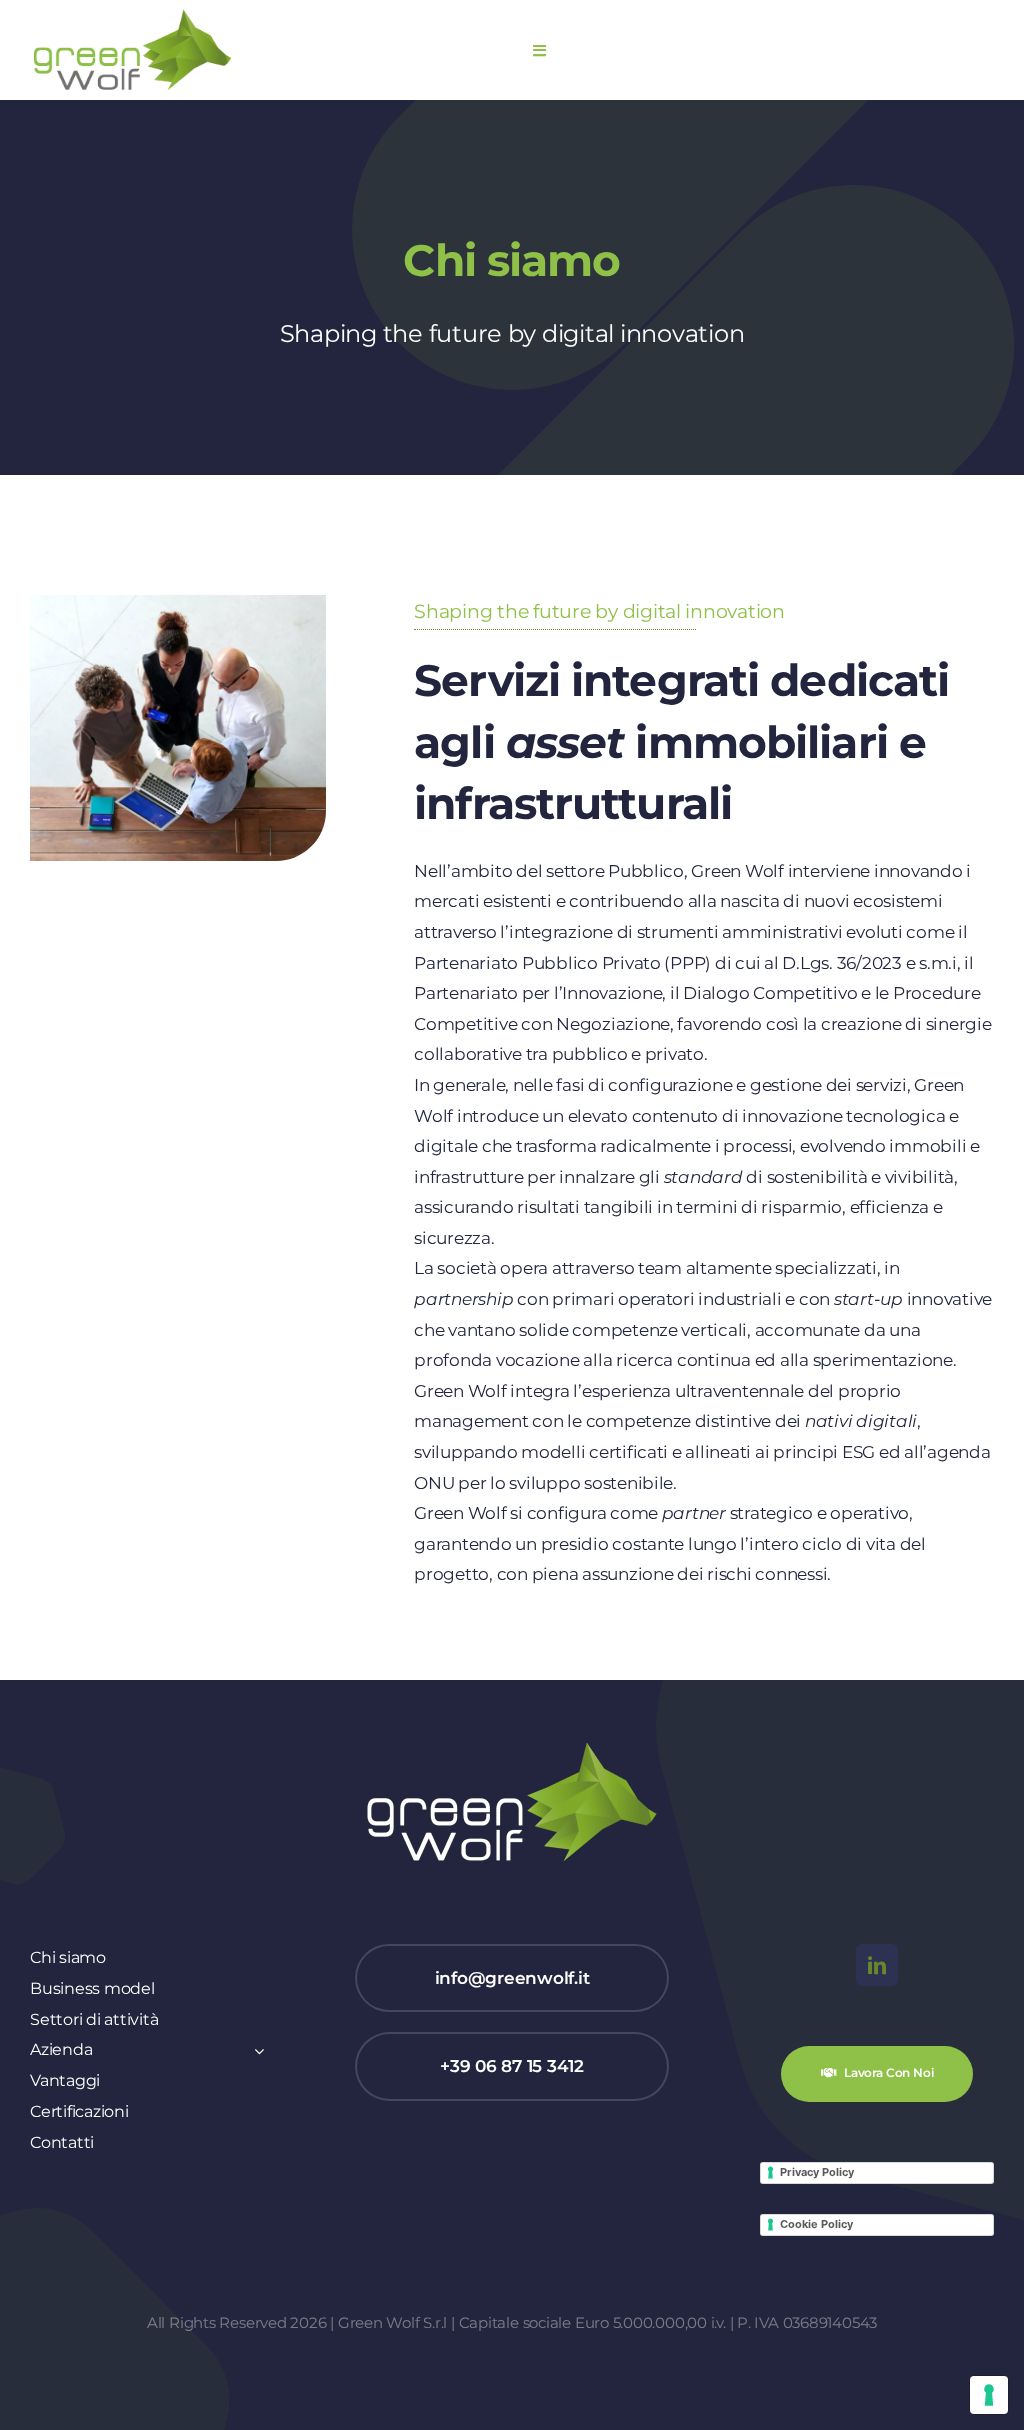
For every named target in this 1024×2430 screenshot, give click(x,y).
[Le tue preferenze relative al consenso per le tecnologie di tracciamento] (989, 2395)
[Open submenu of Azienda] (255, 2050)
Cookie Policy (816, 2224)
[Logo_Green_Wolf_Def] (132, 16)
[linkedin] (877, 1965)
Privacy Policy (817, 2172)
